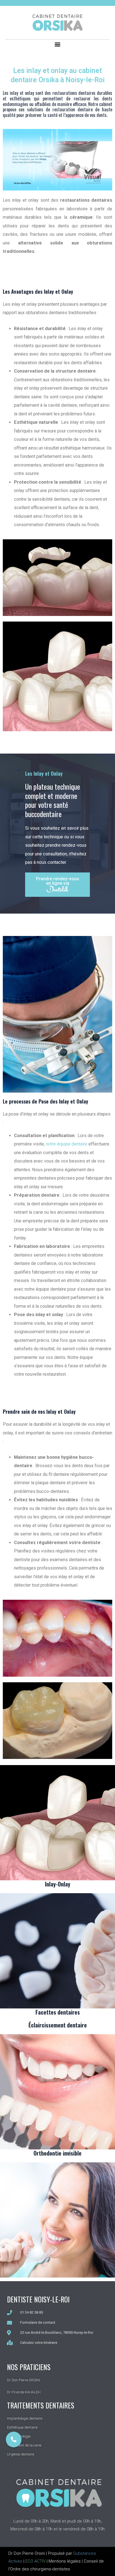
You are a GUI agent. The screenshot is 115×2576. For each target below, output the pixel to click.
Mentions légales (65, 2561)
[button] (58, 44)
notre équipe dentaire (67, 1144)
